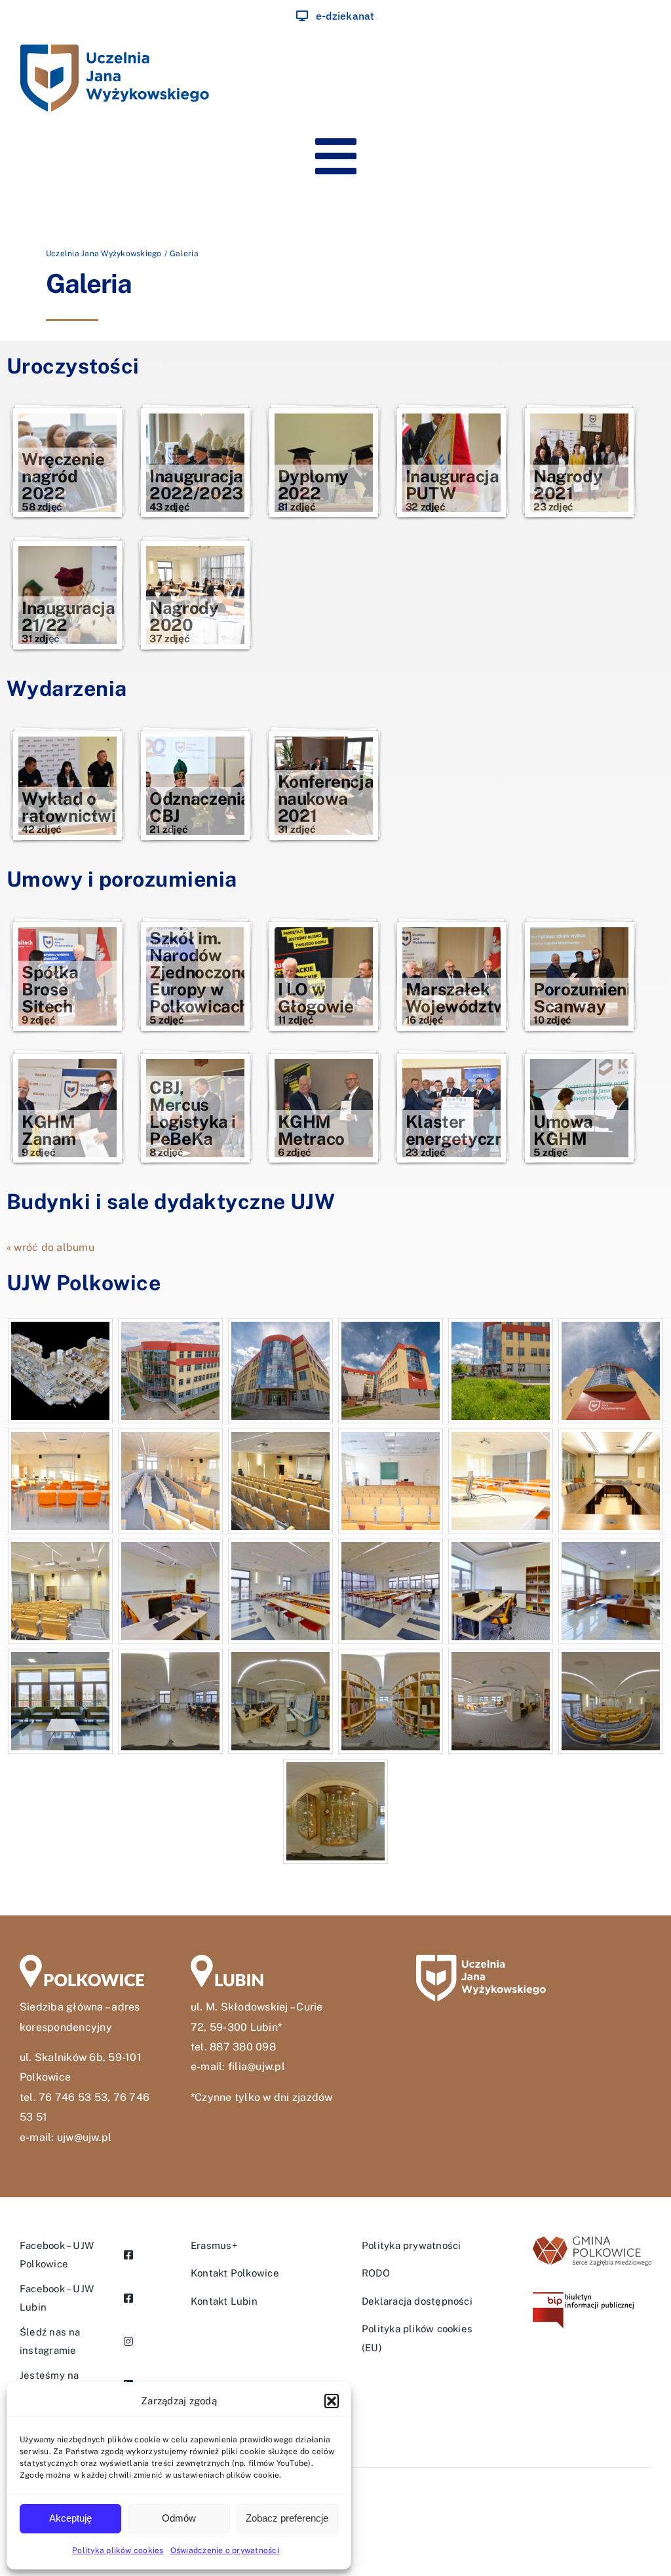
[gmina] (592, 2241)
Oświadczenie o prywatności (225, 2550)
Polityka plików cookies (118, 2550)
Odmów (179, 2518)
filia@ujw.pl (257, 2067)
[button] (332, 2401)
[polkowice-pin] (82, 1960)
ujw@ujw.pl (84, 2137)
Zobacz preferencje (287, 2518)
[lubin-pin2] (253, 1960)
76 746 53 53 (73, 2097)
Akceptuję (70, 2518)
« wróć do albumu (50, 1247)
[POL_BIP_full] (583, 2297)
